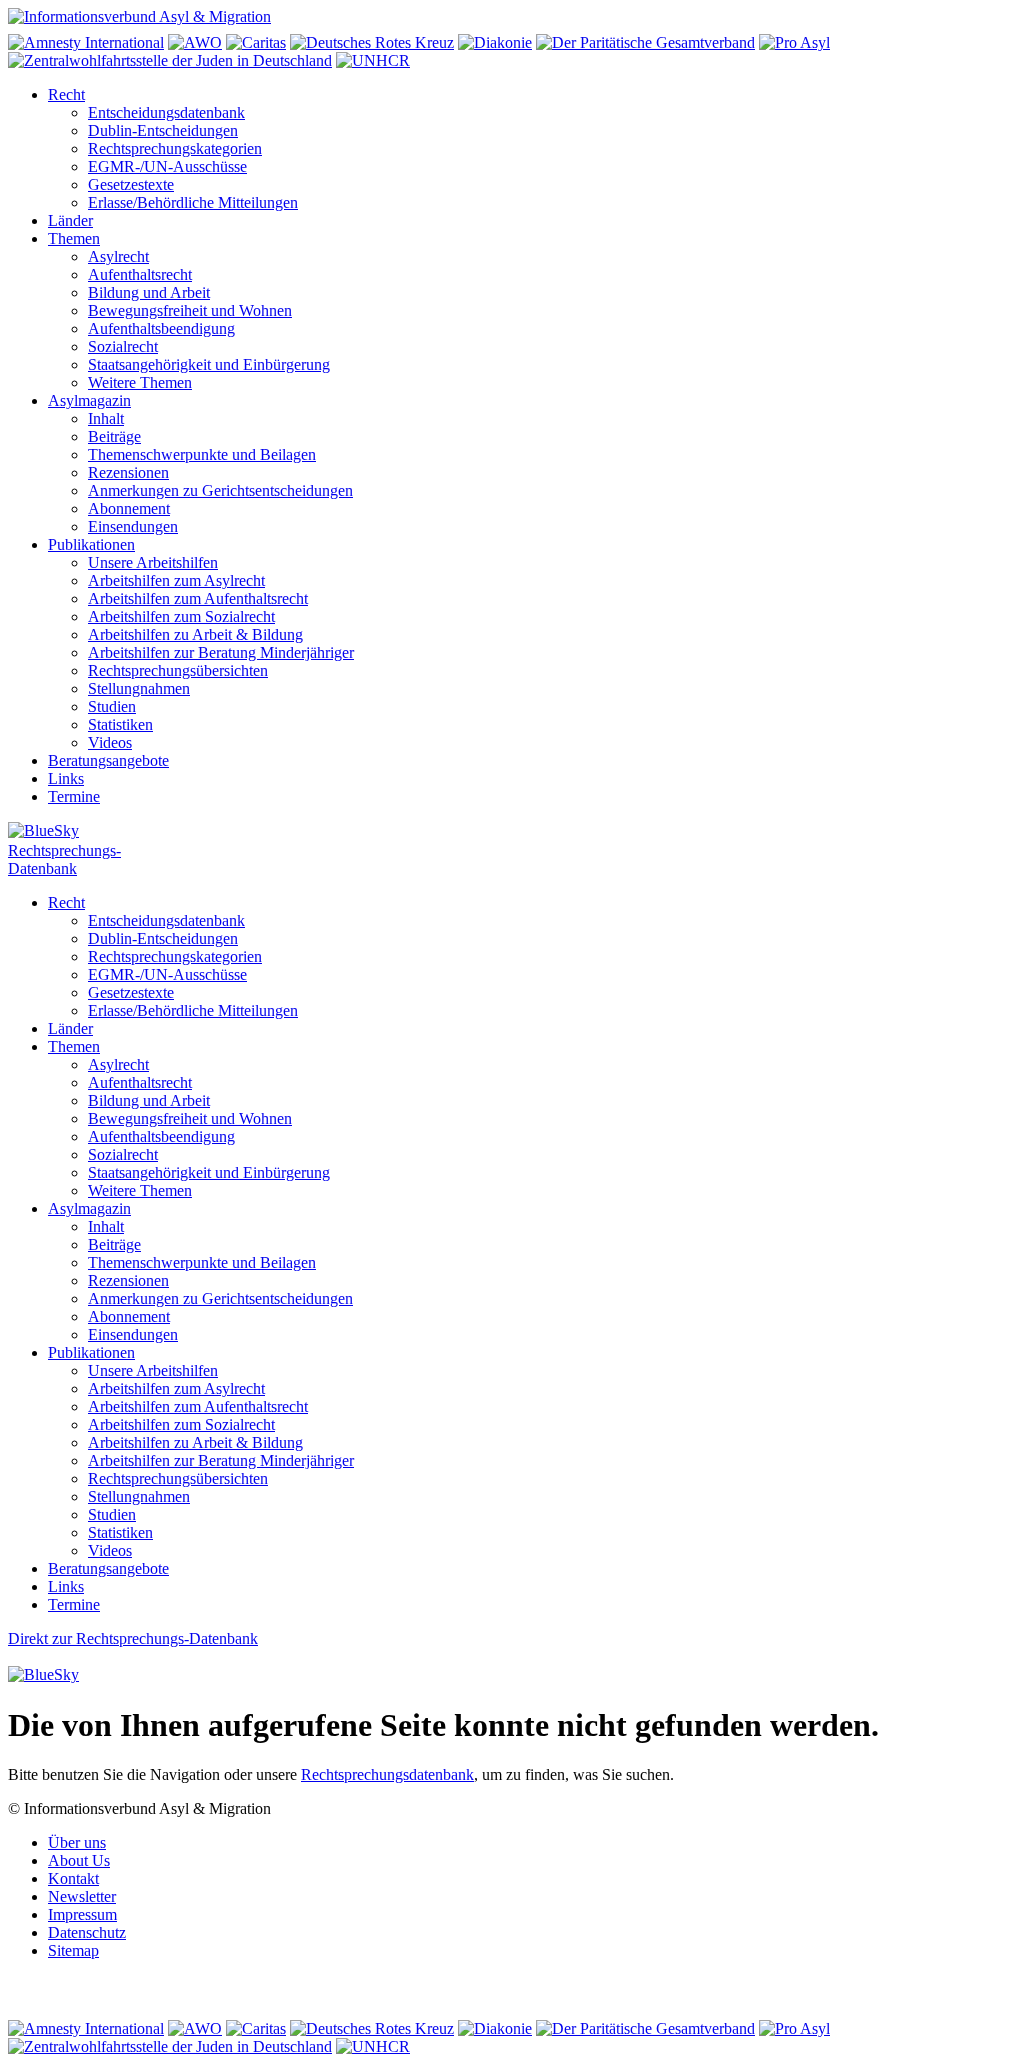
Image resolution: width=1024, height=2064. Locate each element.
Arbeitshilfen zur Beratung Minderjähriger (221, 652)
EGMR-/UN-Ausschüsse (167, 166)
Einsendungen (133, 526)
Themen (74, 238)
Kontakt (73, 1878)
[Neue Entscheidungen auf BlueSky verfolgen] (512, 832)
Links (66, 778)
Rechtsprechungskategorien (175, 148)
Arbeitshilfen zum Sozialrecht (181, 616)
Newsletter (82, 1896)
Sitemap (73, 1950)
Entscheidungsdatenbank (166, 112)
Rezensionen (128, 472)
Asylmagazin (89, 400)
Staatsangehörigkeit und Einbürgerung (209, 364)
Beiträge (114, 436)
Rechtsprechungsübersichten (178, 670)
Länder (70, 220)
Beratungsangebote (108, 760)
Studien (112, 706)
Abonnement (129, 508)
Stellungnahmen (139, 688)
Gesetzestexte (131, 184)
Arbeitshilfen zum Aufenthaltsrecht (198, 598)
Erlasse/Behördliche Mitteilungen (193, 202)
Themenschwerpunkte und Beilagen (202, 454)
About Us (79, 1860)
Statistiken (120, 724)
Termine (74, 796)
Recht (66, 94)
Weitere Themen (140, 382)
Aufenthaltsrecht (140, 274)
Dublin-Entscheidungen (163, 130)
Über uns (77, 1842)
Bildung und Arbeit (149, 292)
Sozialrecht (123, 346)
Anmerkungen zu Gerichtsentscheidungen (220, 490)
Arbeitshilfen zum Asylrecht (176, 580)
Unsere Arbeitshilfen (153, 562)
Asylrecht (118, 256)
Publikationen (91, 544)
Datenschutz (87, 1932)
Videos (110, 742)
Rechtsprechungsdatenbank (387, 1774)
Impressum (82, 1914)
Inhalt (106, 418)
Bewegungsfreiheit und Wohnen (190, 310)
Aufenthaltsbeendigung (161, 328)
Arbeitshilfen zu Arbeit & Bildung (195, 634)
